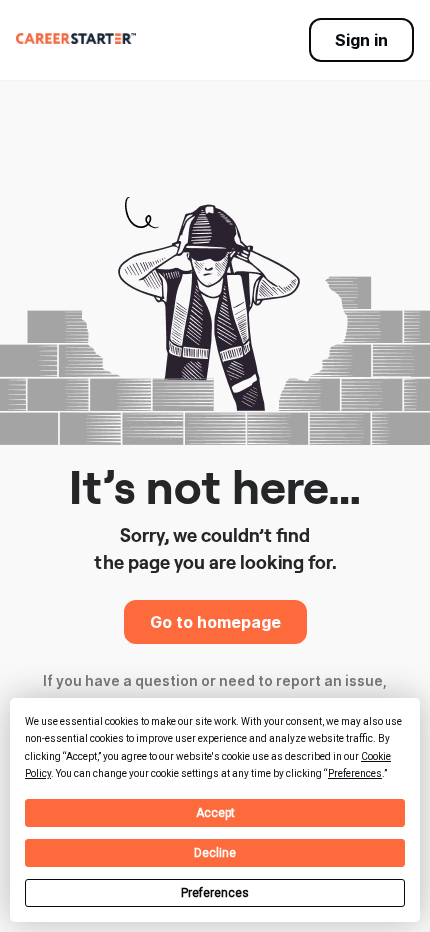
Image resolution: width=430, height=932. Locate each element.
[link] (76, 38)
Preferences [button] (355, 773)
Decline (215, 853)
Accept (215, 813)
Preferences (215, 893)
